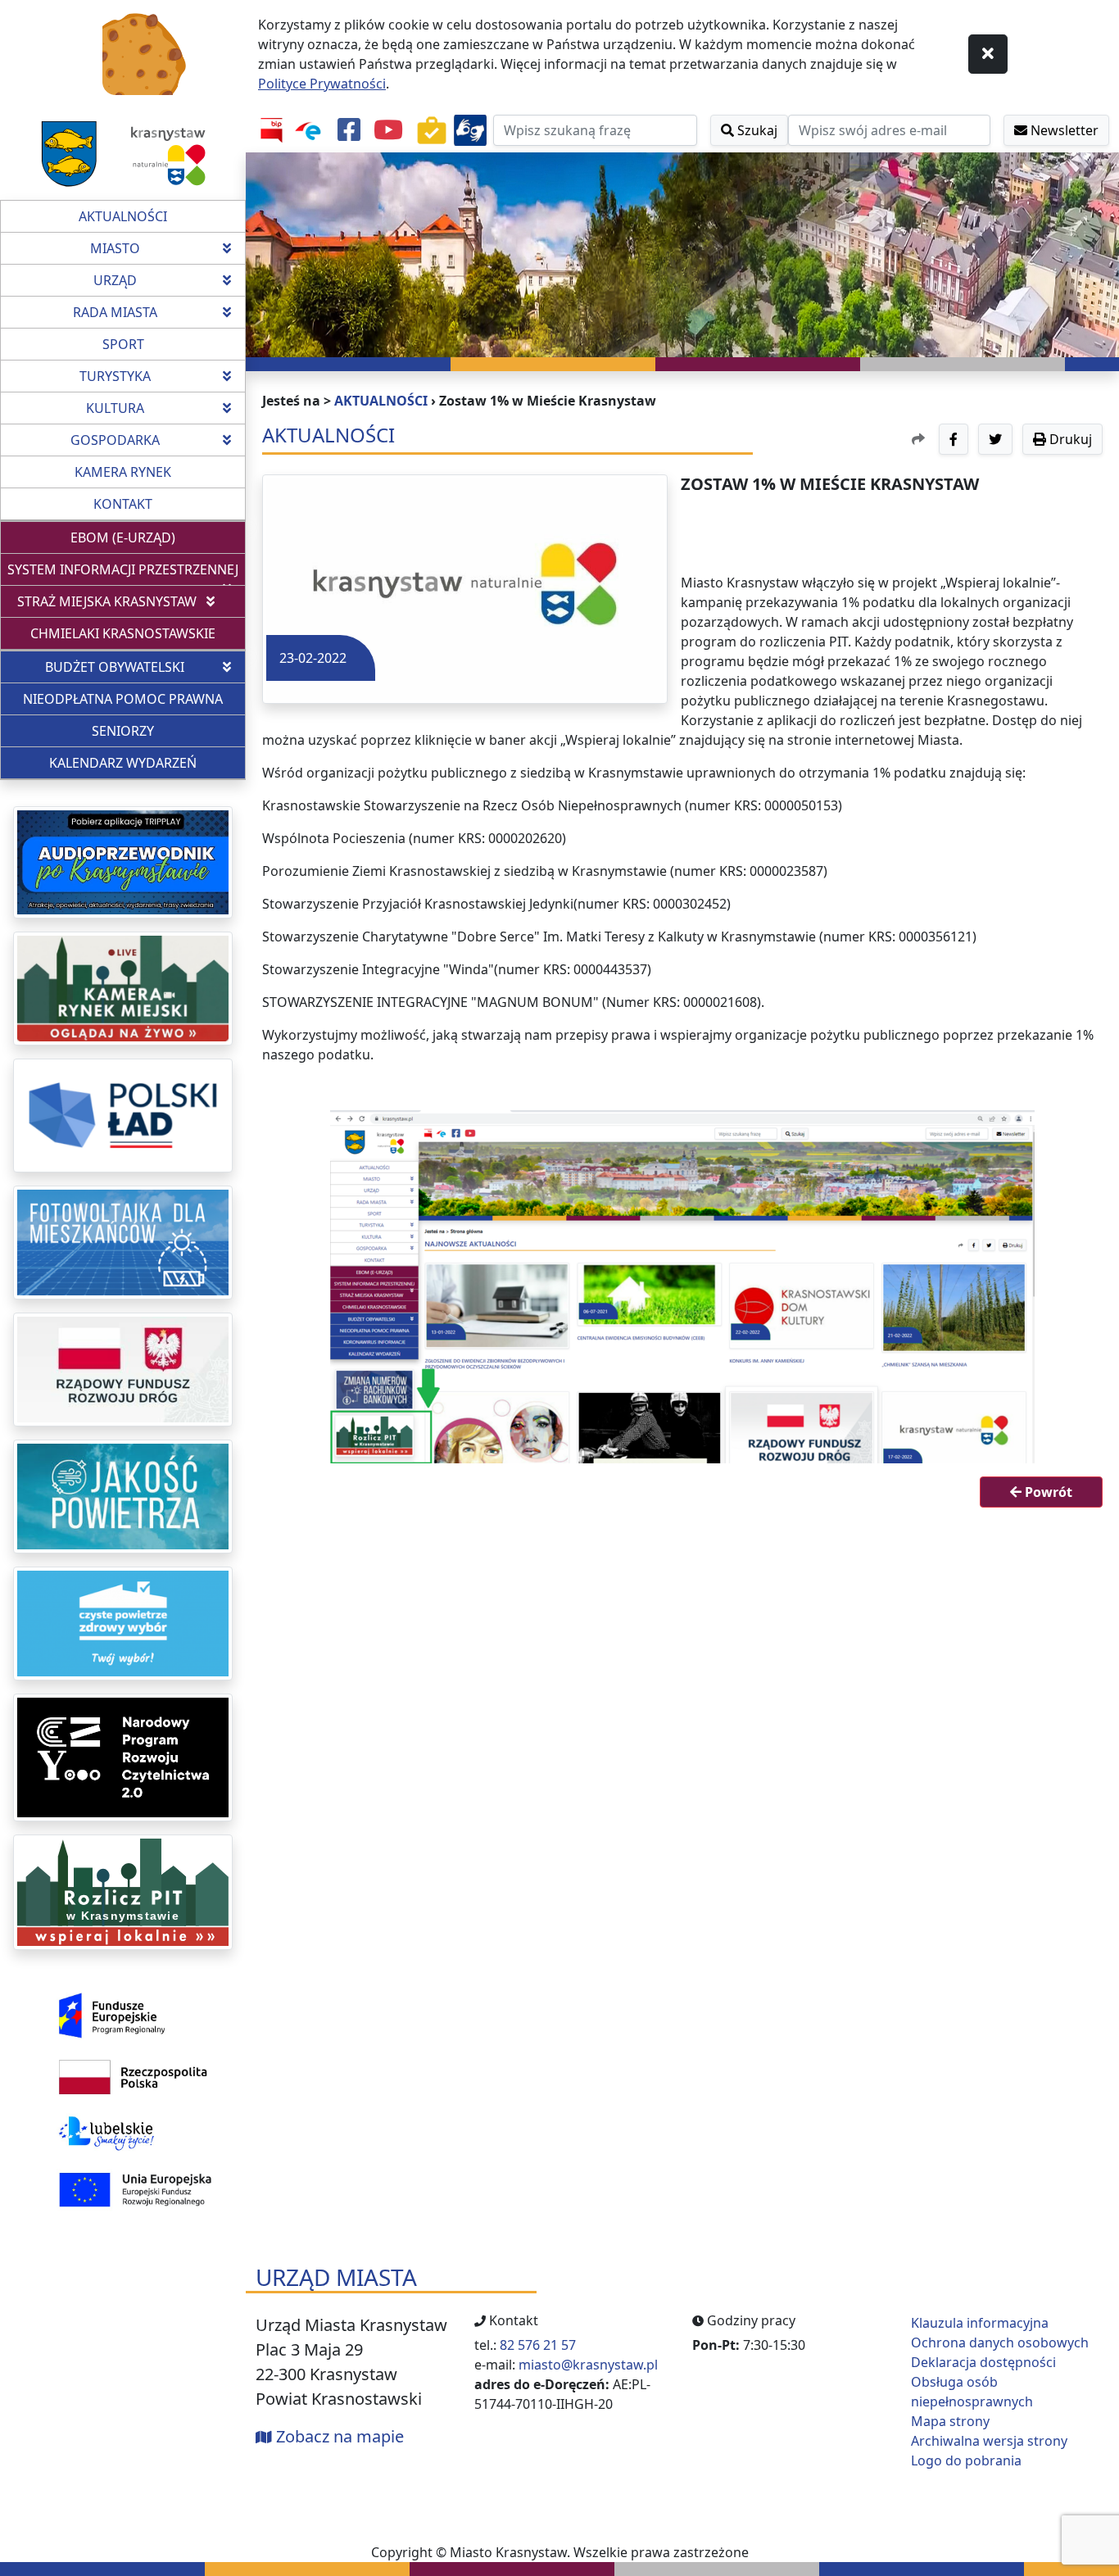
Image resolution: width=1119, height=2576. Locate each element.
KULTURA (115, 408)
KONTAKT (123, 504)
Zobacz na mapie (338, 2436)
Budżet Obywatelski (115, 667)
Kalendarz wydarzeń (123, 763)
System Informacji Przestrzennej (123, 569)
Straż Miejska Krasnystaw (107, 601)
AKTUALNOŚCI (123, 216)
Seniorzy (123, 731)
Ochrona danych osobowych (1000, 2342)
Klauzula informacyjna (980, 2323)
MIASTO (115, 248)
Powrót (1047, 1492)
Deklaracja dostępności (983, 2362)
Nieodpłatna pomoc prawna (134, 698)
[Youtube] (388, 130)
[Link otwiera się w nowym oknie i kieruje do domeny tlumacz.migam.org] (470, 130)
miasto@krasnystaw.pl (588, 2365)
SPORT (123, 344)
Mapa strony (950, 2421)
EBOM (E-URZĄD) (158, 537)
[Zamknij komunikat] (988, 54)
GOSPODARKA (115, 440)
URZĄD (115, 280)
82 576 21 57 (538, 2345)
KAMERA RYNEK (123, 472)
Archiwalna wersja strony (989, 2441)
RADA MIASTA (115, 312)
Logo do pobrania (966, 2460)
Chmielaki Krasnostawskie (123, 633)
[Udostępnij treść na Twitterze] (995, 439)
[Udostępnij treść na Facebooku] (954, 439)
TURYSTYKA (115, 376)
